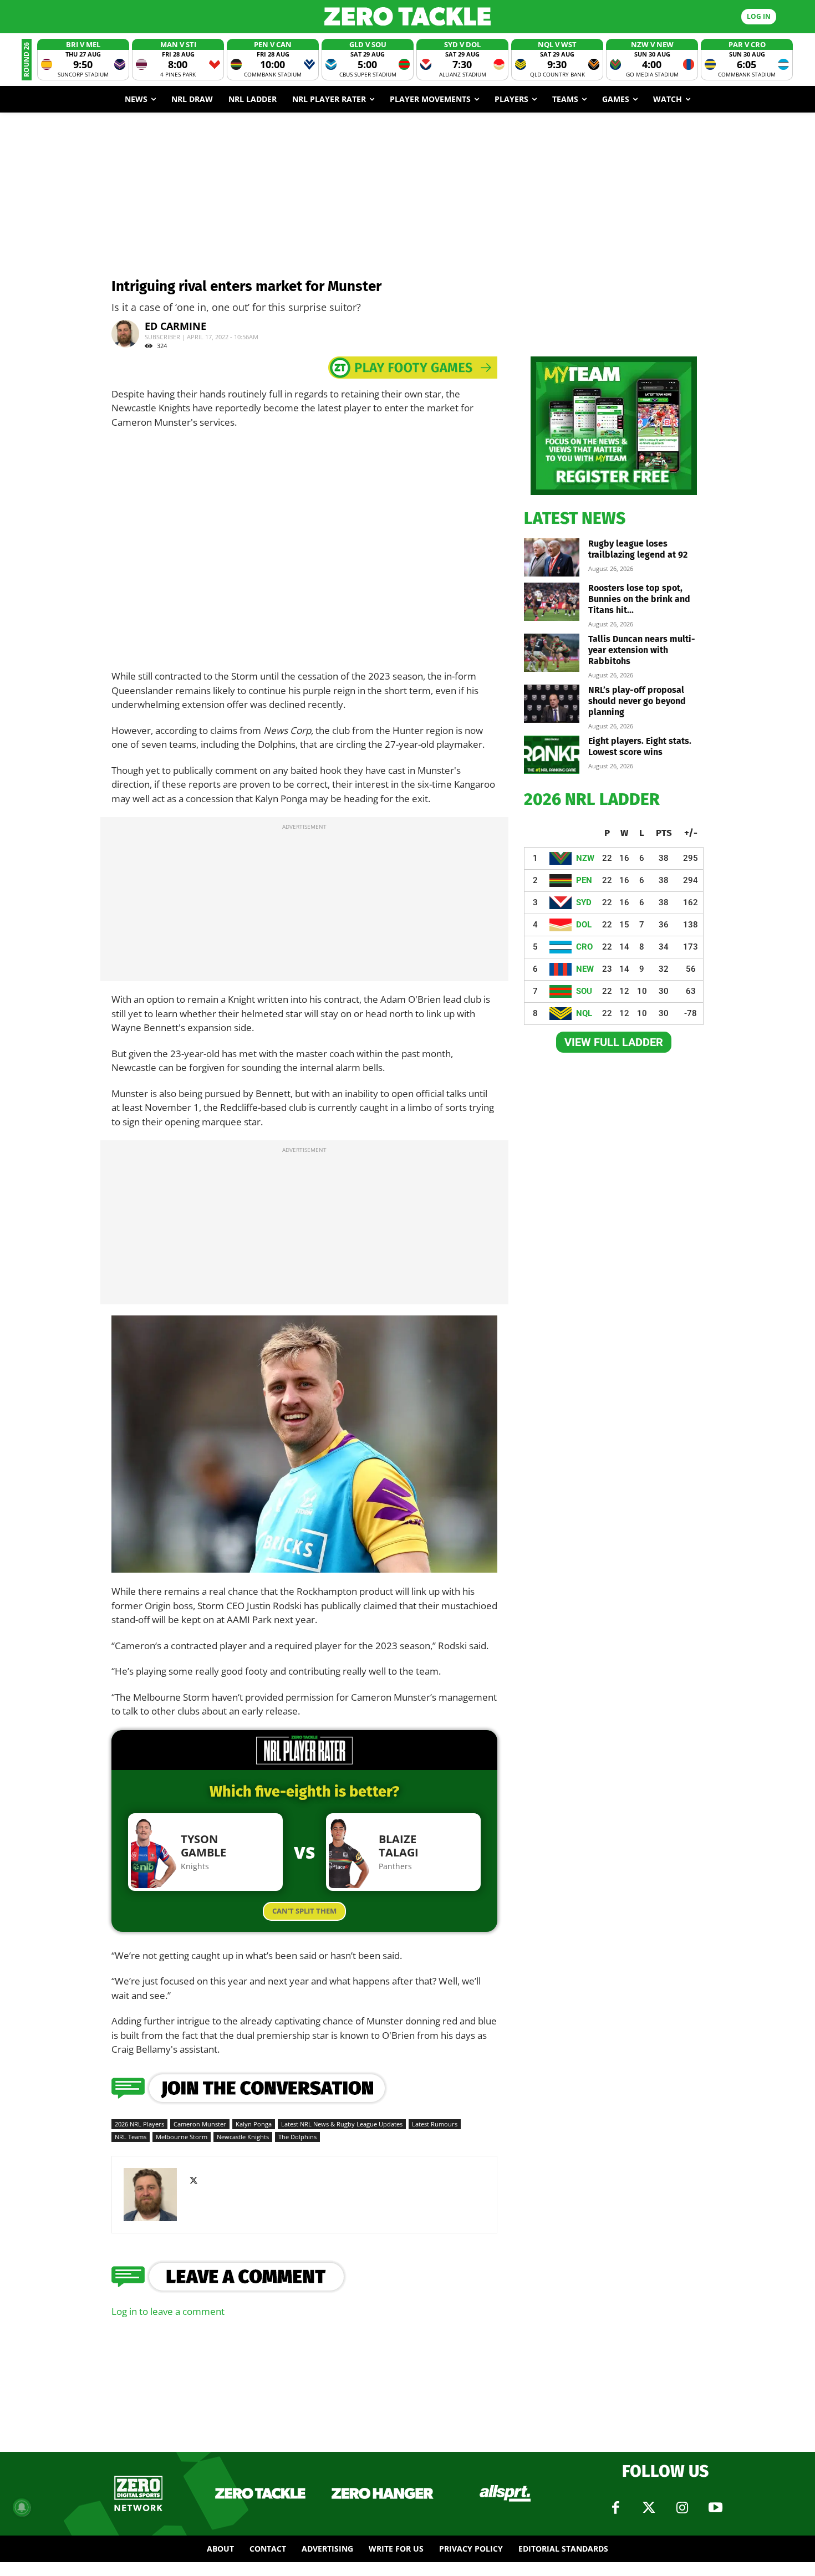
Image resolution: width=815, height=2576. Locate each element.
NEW (585, 969)
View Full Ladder (614, 1042)
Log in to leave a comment (168, 2311)
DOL (584, 925)
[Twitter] (649, 2508)
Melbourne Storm (182, 2137)
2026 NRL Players (139, 2124)
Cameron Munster (200, 2124)
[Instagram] (682, 2508)
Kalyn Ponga (254, 2124)
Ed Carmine (175, 326)
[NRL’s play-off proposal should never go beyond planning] (552, 704)
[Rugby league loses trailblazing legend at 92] (552, 557)
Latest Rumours (435, 2124)
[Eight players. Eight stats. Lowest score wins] (552, 755)
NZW (585, 858)
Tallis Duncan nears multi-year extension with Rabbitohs (642, 650)
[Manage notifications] (22, 2507)
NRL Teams (131, 2137)
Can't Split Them (304, 1911)
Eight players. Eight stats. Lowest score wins (640, 746)
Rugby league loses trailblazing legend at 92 (638, 549)
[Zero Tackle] (408, 16)
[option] (83, 60)
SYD (584, 902)
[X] (198, 2181)
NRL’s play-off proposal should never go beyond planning (637, 701)
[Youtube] (715, 2508)
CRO (584, 947)
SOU (584, 991)
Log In (759, 16)
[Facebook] (615, 2508)
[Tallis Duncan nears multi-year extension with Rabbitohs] (552, 653)
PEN (584, 880)
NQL (584, 1013)
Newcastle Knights (243, 2137)
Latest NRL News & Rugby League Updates (342, 2124)
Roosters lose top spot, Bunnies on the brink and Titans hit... (639, 599)
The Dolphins (297, 2137)
